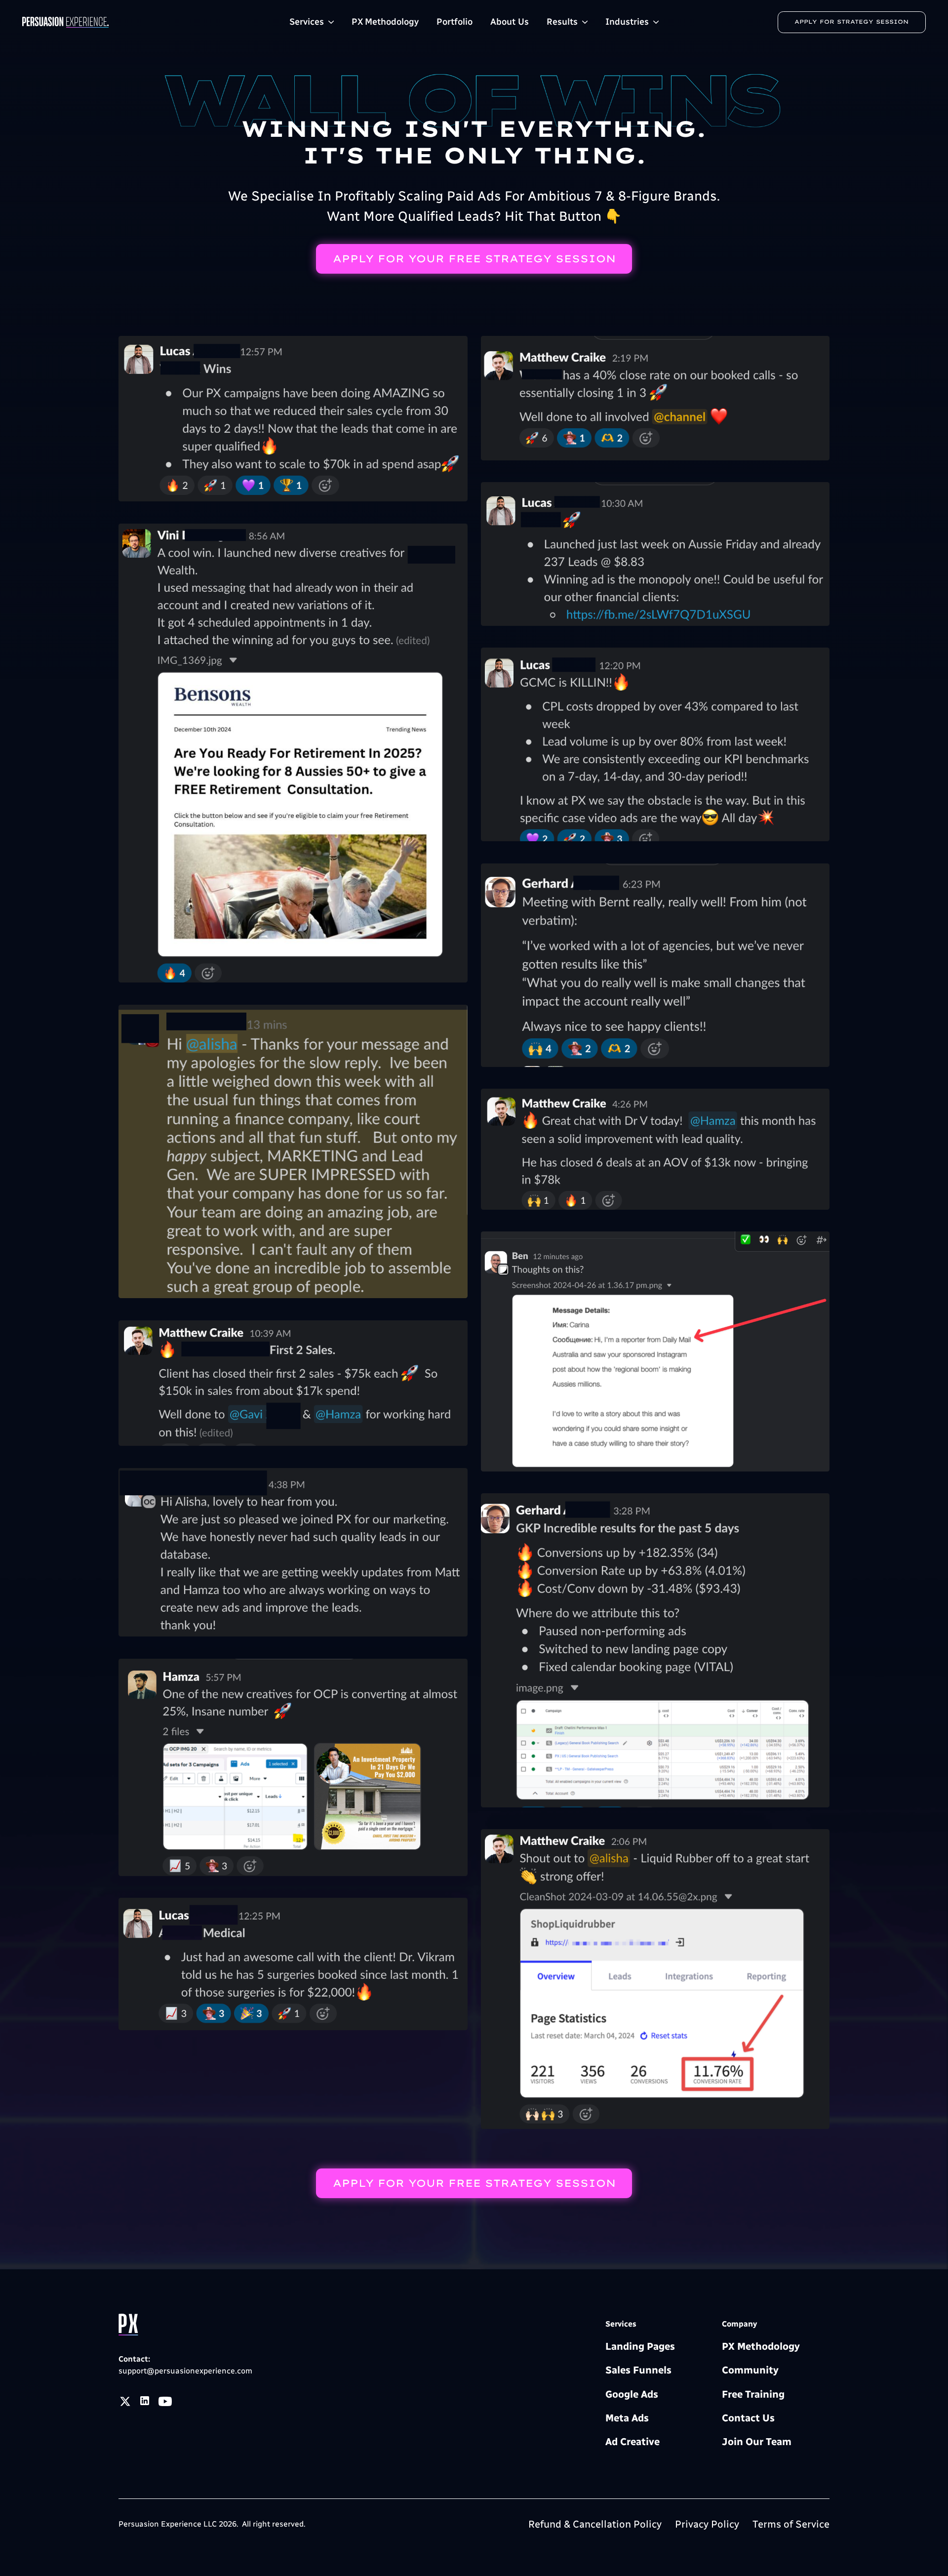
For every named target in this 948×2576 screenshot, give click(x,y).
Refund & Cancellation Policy (595, 2524)
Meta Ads (627, 2418)
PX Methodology (385, 22)
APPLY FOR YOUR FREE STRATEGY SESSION (474, 259)
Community (750, 2370)
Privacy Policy (707, 2524)
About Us (510, 22)
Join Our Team (757, 2442)
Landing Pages (640, 2346)
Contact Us (748, 2418)
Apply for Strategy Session (851, 22)
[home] (111, 22)
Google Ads (632, 2394)
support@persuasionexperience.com (185, 2371)
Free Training (753, 2394)
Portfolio (454, 22)
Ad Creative (632, 2442)
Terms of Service (791, 2524)
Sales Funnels (638, 2370)
